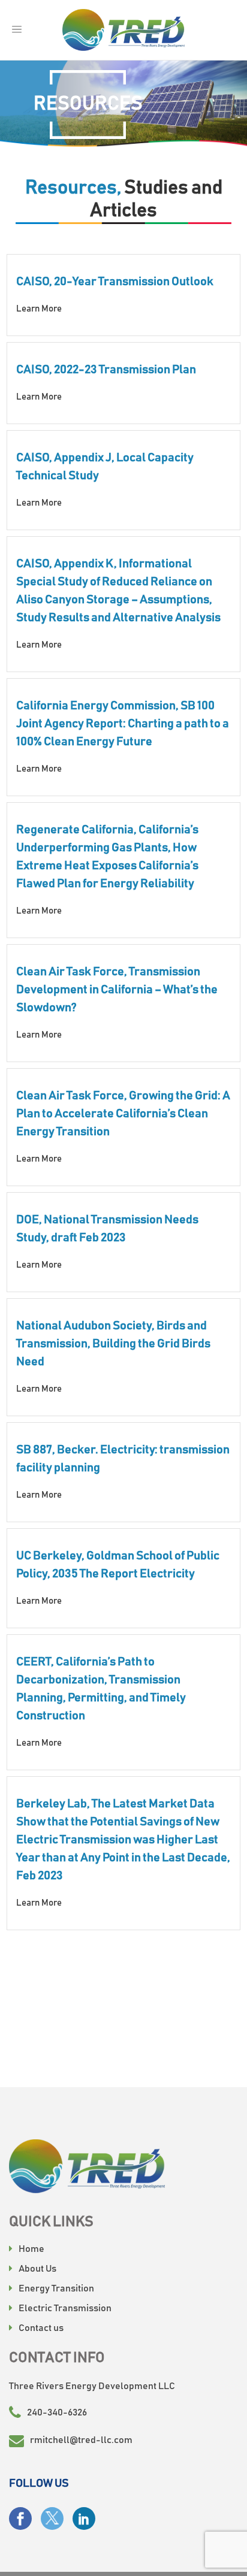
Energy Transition (56, 2288)
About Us (37, 2269)
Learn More (39, 309)
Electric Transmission (65, 2308)
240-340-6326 (57, 2412)
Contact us (41, 2328)
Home (31, 2249)
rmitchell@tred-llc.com (81, 2440)
